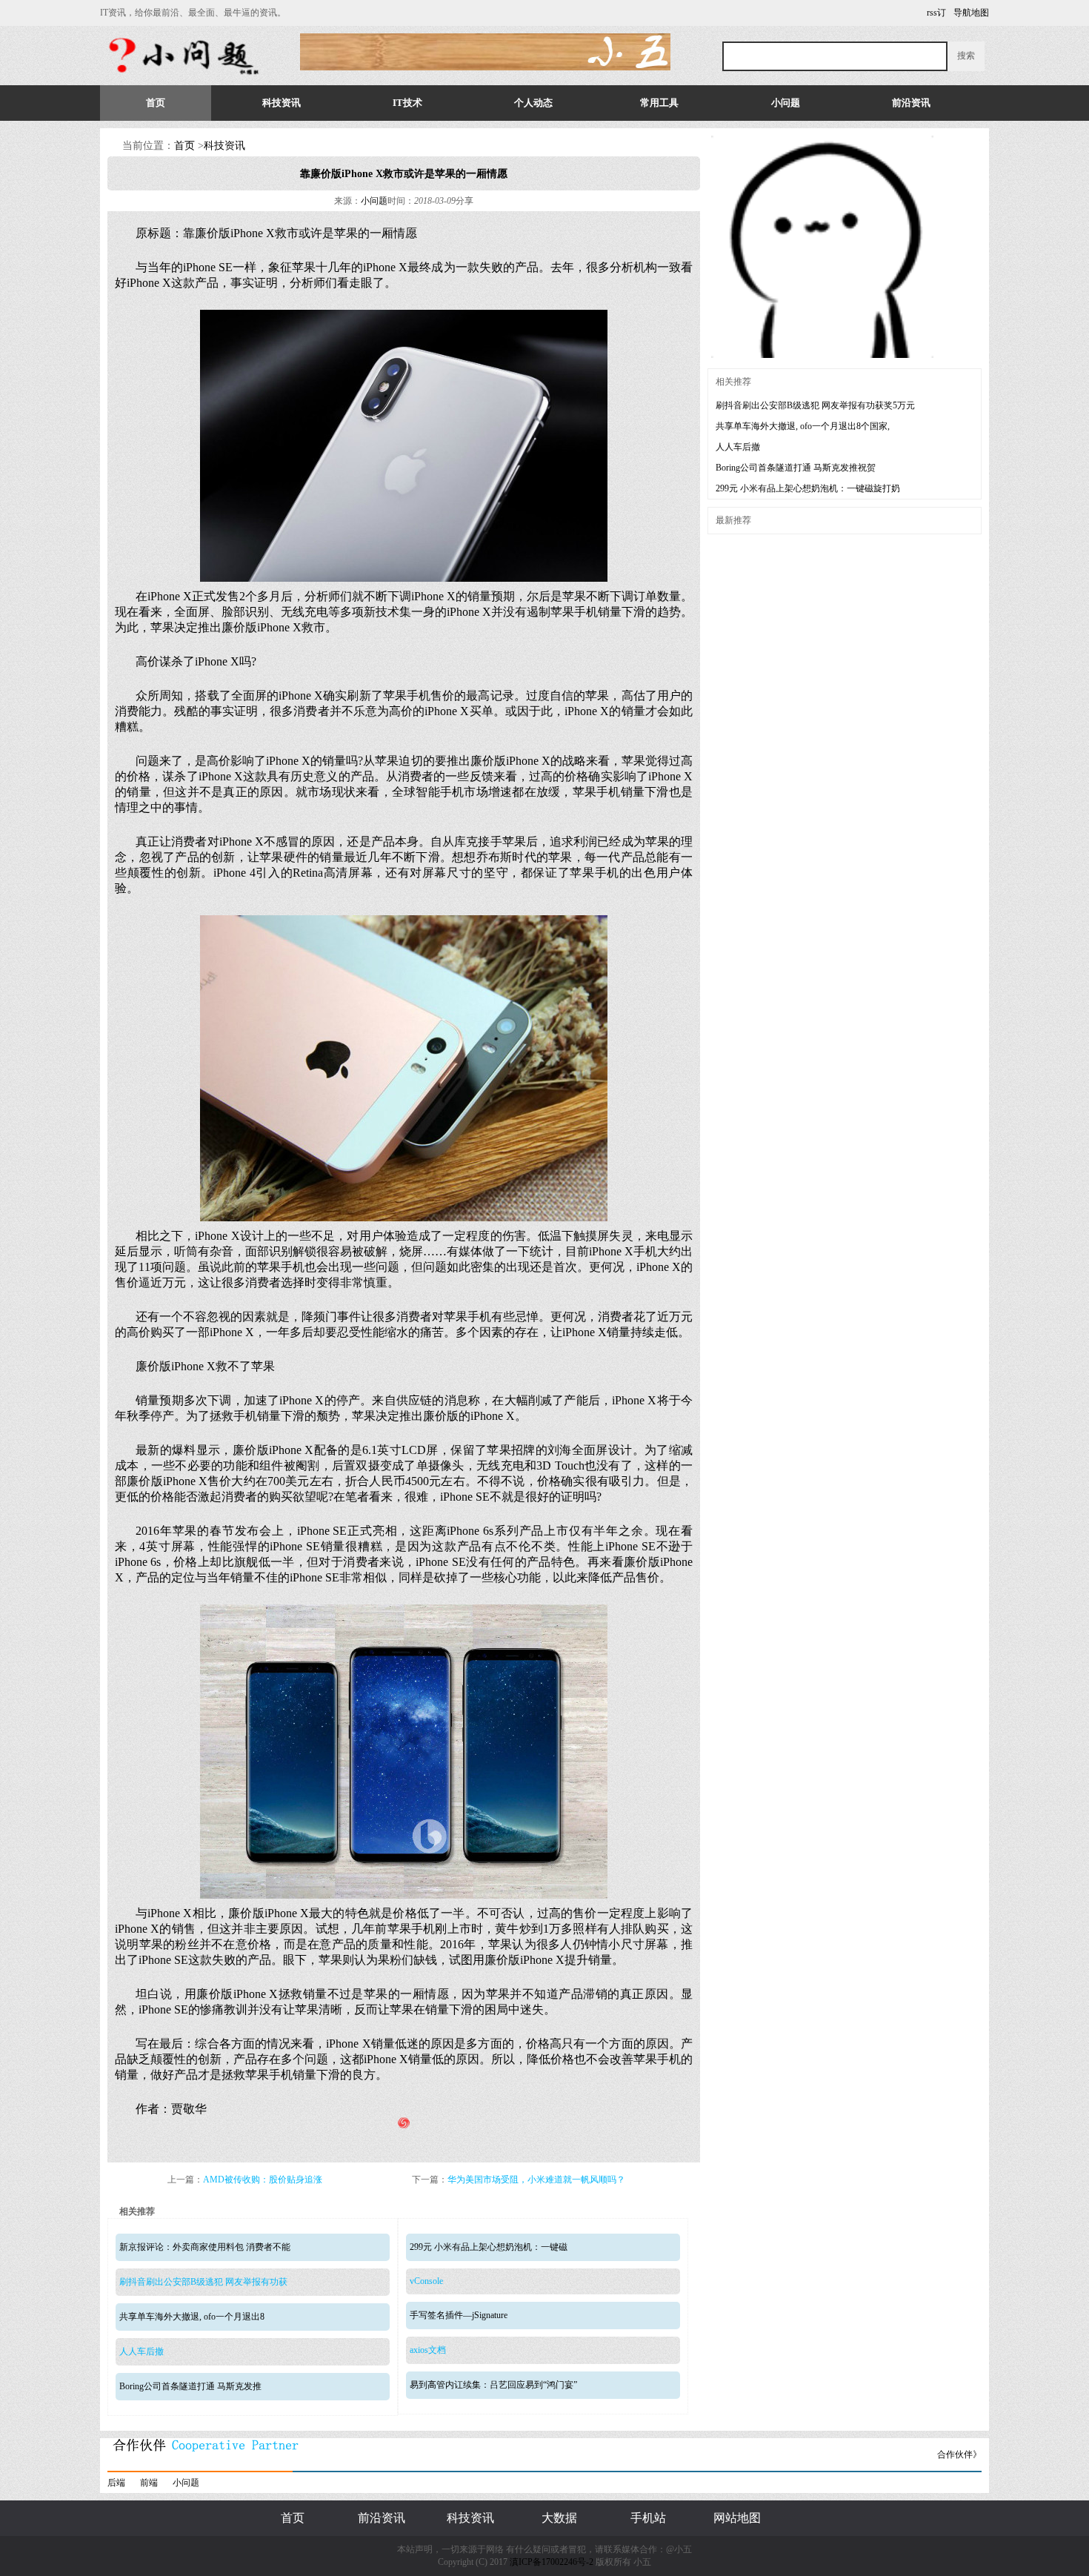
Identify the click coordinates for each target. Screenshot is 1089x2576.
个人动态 (533, 103)
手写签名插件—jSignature (459, 2315)
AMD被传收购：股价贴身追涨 (263, 2180)
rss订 (936, 13)
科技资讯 (282, 103)
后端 (116, 2483)
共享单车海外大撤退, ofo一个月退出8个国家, (803, 426)
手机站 (648, 2518)
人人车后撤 (141, 2351)
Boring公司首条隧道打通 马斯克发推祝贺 (796, 468)
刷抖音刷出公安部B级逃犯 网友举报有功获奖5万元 (815, 405)
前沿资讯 (911, 103)
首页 (156, 103)
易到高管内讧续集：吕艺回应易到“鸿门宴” (493, 2385)
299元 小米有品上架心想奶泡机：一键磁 (489, 2247)
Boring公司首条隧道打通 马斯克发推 (190, 2386)
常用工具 (659, 103)
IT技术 (407, 103)
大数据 (559, 2518)
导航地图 (971, 13)
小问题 (786, 103)
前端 (149, 2483)
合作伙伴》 (959, 2454)
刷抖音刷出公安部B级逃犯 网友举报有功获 (203, 2282)
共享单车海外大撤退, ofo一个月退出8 (192, 2317)
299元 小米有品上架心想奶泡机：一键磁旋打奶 (808, 488)
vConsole (426, 2281)
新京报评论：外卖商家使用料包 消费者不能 (205, 2247)
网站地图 (737, 2518)
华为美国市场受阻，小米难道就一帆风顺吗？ (536, 2180)
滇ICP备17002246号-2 (552, 2562)
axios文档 (428, 2350)
